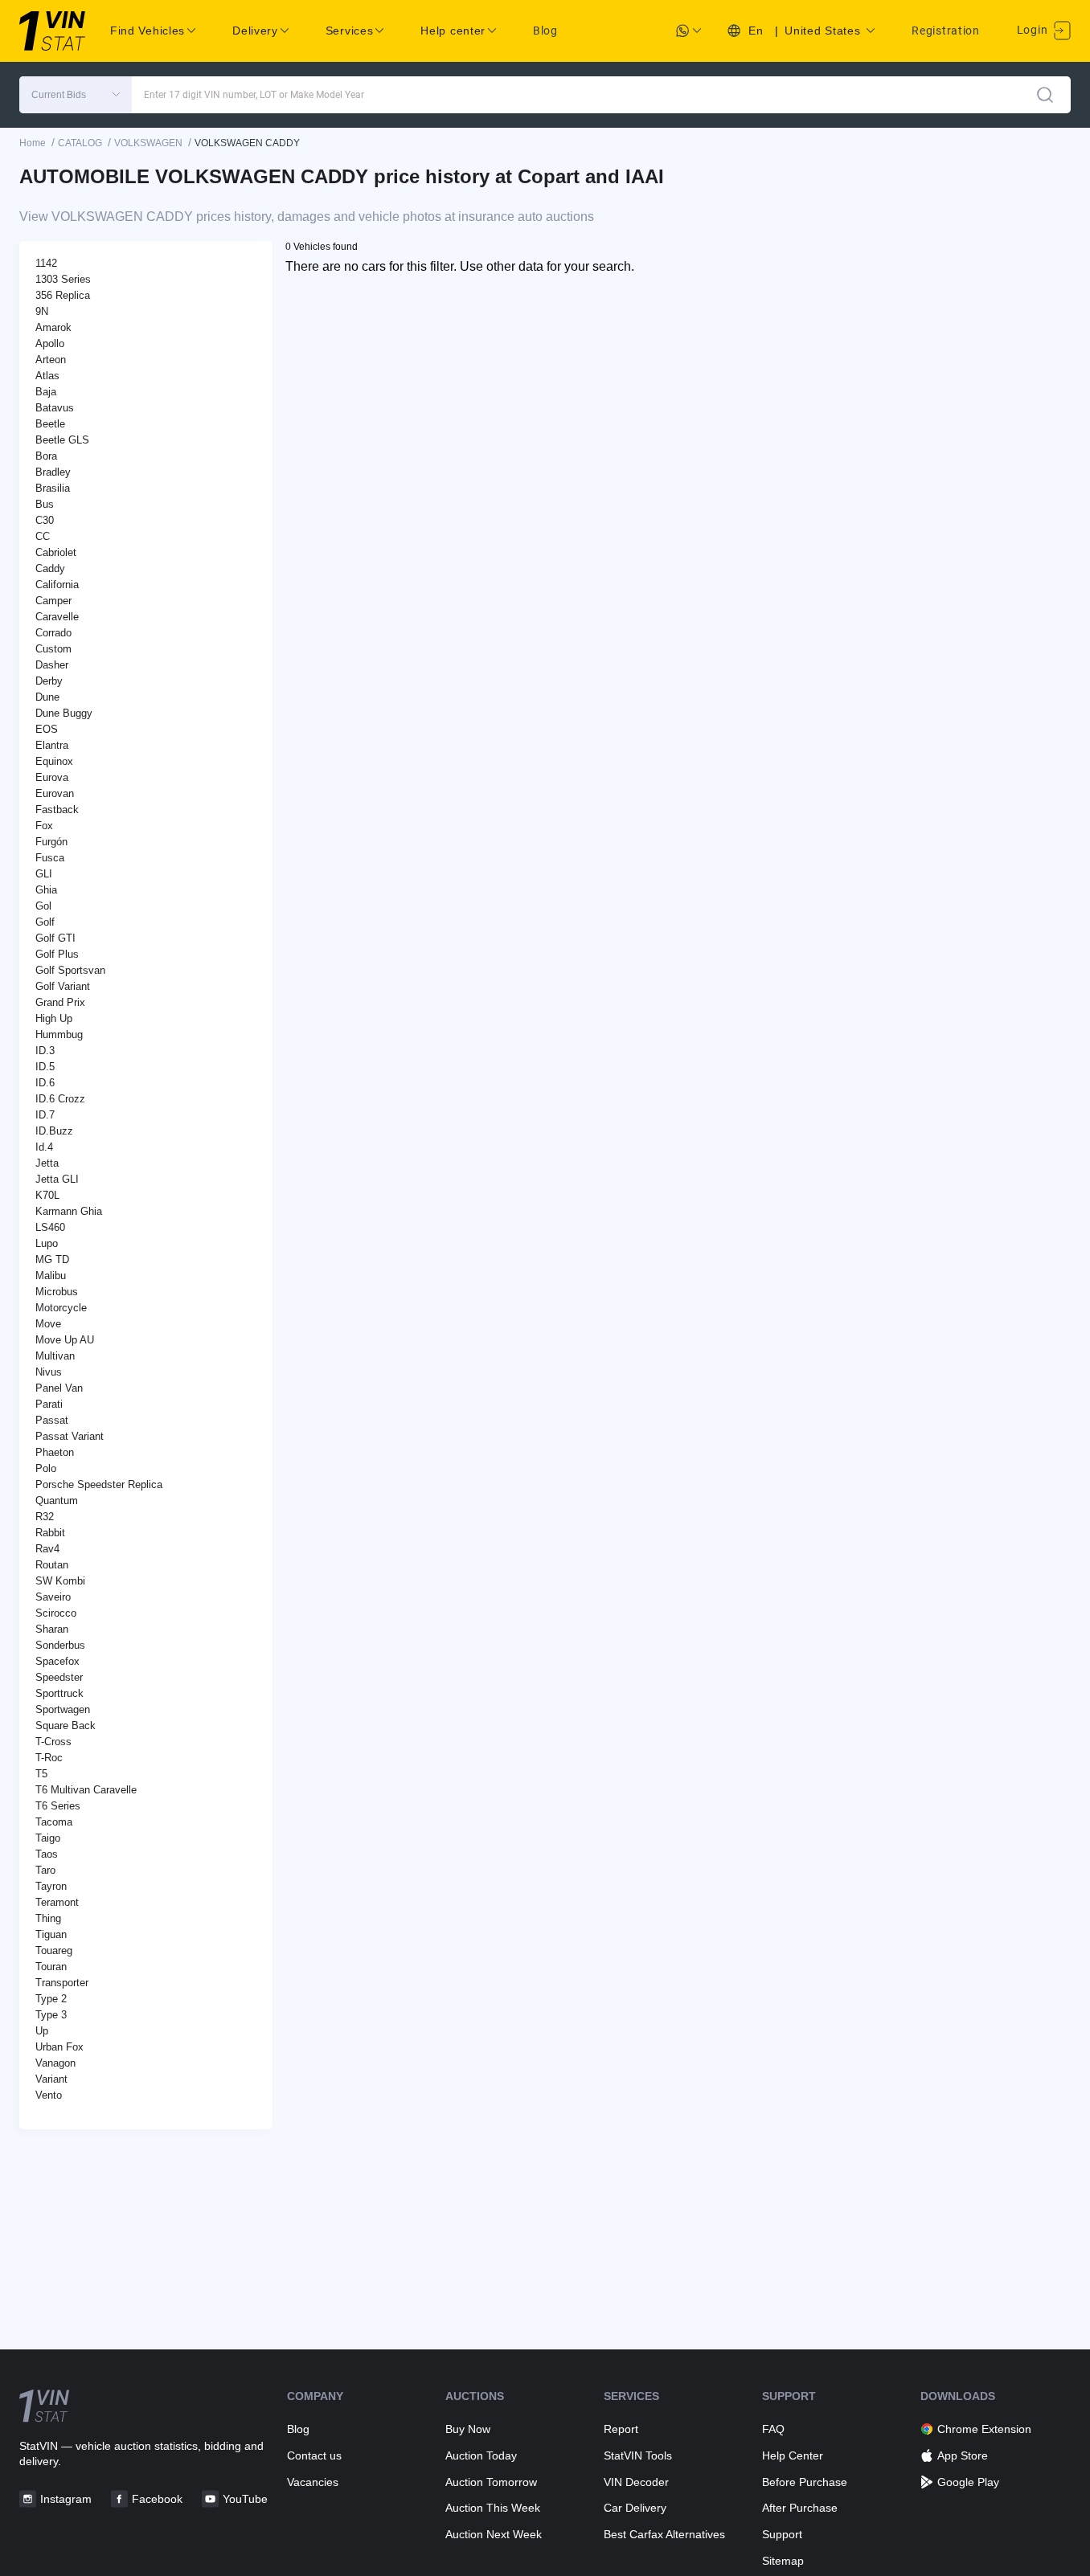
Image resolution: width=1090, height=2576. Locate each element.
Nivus (49, 1372)
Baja (46, 392)
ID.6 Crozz (60, 1099)
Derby (49, 681)
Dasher (52, 665)
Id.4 (44, 1147)
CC (43, 536)
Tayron (51, 1886)
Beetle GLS (62, 440)
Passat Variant (70, 1436)
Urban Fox (59, 2047)
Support (782, 2534)
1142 (46, 263)
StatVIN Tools (638, 2455)
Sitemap (783, 2561)
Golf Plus (57, 954)
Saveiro (53, 1597)
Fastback (57, 810)
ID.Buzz (54, 1131)
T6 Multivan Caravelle (86, 1790)
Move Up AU (65, 1340)
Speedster (59, 1677)
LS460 (50, 1227)
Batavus (55, 408)
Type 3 (51, 2015)
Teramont (57, 1902)
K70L (47, 1195)
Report (621, 2429)
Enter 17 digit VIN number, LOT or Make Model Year (254, 95)
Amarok (53, 327)
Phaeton (55, 1452)
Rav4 (47, 1549)
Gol (43, 906)
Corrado (53, 633)
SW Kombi (60, 1581)
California (57, 585)
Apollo (50, 343)
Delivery (255, 31)
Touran (51, 1967)
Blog (545, 31)
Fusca (50, 858)
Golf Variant (63, 986)
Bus (45, 504)
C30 (45, 520)
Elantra (52, 745)
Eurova (52, 777)
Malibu (51, 1276)
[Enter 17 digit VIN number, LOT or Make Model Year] (1045, 95)
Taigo (48, 1838)
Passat (52, 1420)
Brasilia (53, 488)
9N (42, 311)
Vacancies (313, 2482)
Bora (46, 456)
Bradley (53, 472)
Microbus (57, 1292)
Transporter (62, 1983)
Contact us (314, 2455)
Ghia (46, 890)
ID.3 (45, 1051)
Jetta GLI (57, 1179)
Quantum (57, 1501)
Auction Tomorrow (491, 2482)
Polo (46, 1468)
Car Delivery (635, 2508)
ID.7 (45, 1115)
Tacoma (54, 1822)
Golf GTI (55, 938)
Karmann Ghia (69, 1211)
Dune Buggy (64, 713)
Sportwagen (63, 1709)
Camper (53, 601)
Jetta (47, 1163)
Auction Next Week (494, 2534)
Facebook (157, 2499)
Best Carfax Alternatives (664, 2534)
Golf (45, 922)
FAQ (773, 2429)
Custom (53, 649)
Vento (49, 2095)
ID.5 (45, 1067)
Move (48, 1324)
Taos (47, 1854)
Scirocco (56, 1613)
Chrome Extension (984, 2429)
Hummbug (59, 1034)
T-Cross (53, 1742)
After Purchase (800, 2508)
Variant (51, 2079)
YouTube (245, 2499)
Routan (52, 1565)
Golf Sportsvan (70, 970)
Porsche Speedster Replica (99, 1484)
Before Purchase (805, 2482)
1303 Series (63, 279)
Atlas (47, 376)
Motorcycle (61, 1308)
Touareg (54, 1950)
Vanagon (55, 2063)
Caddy (50, 568)
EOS (47, 729)
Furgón (51, 842)
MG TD (52, 1259)
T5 (41, 1774)
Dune (47, 697)
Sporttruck (59, 1693)
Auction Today (481, 2455)
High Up (54, 1018)
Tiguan (51, 1934)
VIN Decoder (636, 2482)
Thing (48, 1918)
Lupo (47, 1243)
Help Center (793, 2455)
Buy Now (468, 2429)
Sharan (52, 1629)
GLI (44, 874)
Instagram (66, 2499)
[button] (76, 95)
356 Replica (63, 295)
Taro (45, 1870)
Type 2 (51, 1999)
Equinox (54, 761)
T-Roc (49, 1758)
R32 (45, 1517)
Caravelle (57, 617)
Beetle (50, 424)
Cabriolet (56, 552)
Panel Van (59, 1388)
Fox (44, 826)
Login (1034, 30)
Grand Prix (60, 1002)
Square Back (66, 1726)
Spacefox (57, 1661)
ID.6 (45, 1083)
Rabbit (50, 1533)
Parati (49, 1404)
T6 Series (58, 1806)
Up (42, 2031)
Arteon (51, 360)
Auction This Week (493, 2508)
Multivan (55, 1356)
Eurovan (55, 793)
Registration (945, 31)
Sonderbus (60, 1645)
